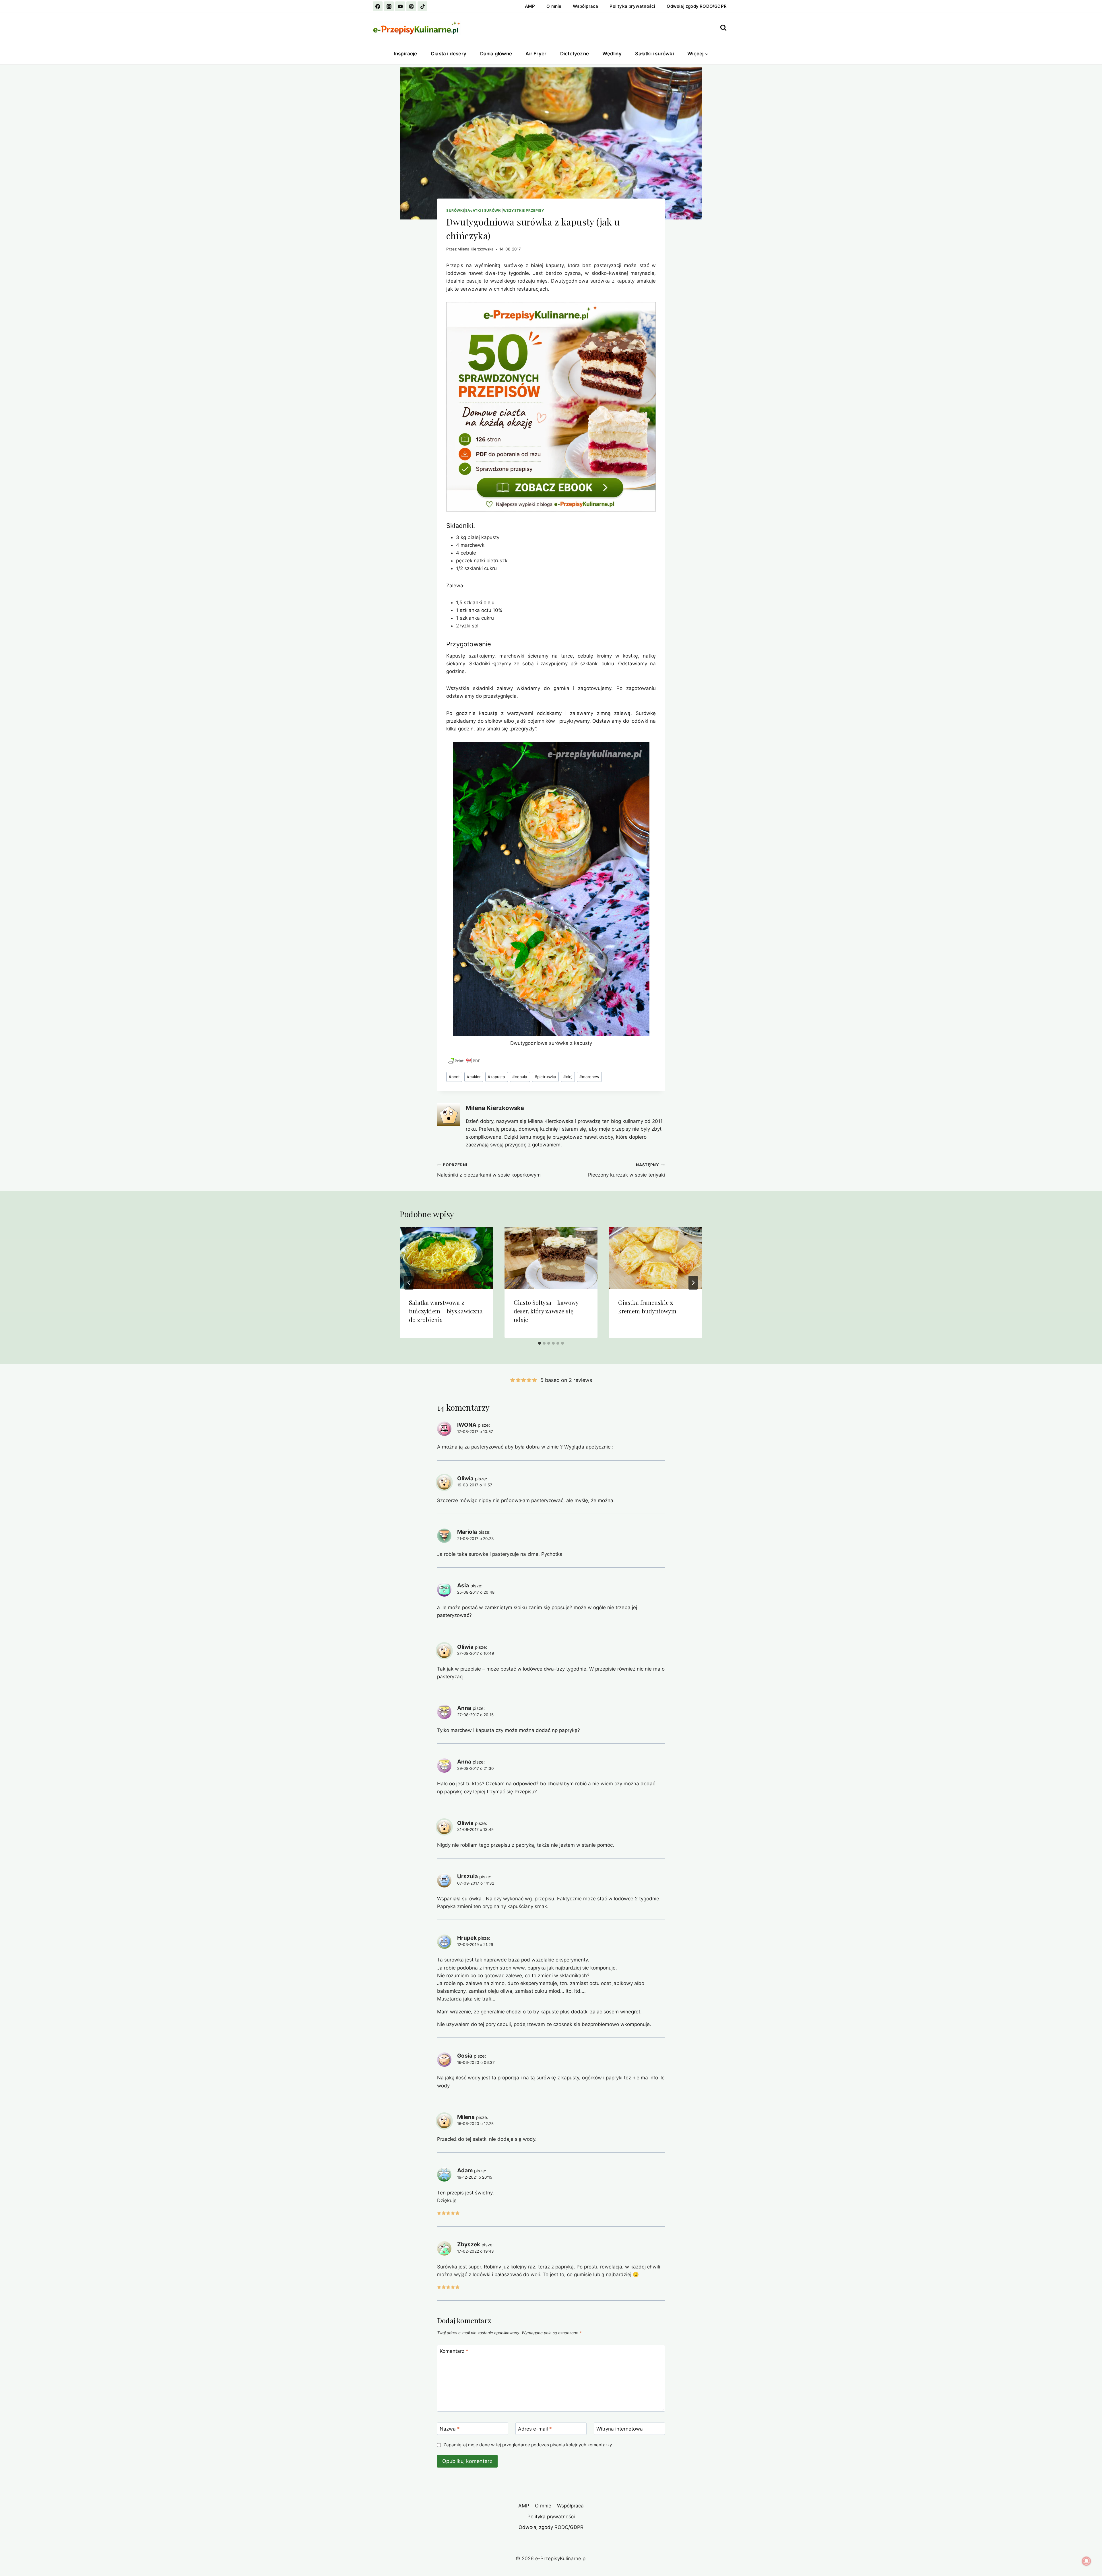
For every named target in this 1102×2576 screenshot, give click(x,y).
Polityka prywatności (632, 6)
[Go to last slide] (409, 1283)
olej (568, 1077)
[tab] (540, 1343)
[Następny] (693, 1283)
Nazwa (450, 2429)
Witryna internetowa (620, 2429)
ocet (454, 1077)
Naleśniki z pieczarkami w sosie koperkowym (489, 1170)
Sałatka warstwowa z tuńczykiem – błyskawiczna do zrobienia (446, 1311)
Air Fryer (536, 54)
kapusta (496, 1077)
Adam (465, 2170)
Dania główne (496, 54)
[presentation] (446, 1258)
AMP (530, 6)
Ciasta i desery (449, 54)
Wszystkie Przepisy (524, 210)
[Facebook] (378, 6)
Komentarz (454, 2351)
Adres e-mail (535, 2429)
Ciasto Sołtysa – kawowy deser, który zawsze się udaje (546, 1311)
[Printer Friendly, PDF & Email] (464, 1061)
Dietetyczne (575, 54)
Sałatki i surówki (654, 54)
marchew (589, 1077)
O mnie (554, 6)
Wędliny (612, 54)
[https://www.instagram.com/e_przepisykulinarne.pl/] (389, 6)
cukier (474, 1077)
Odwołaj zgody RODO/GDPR (697, 6)
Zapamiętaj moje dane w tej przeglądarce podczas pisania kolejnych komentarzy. (528, 2445)
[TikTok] (422, 6)
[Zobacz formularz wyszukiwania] (723, 28)
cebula (520, 1077)
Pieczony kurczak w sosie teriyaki (626, 1170)
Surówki (455, 210)
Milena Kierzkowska (476, 249)
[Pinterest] (411, 6)
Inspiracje (406, 54)
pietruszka (545, 1077)
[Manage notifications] (1087, 2561)
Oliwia (465, 1478)
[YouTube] (400, 6)
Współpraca (585, 6)
